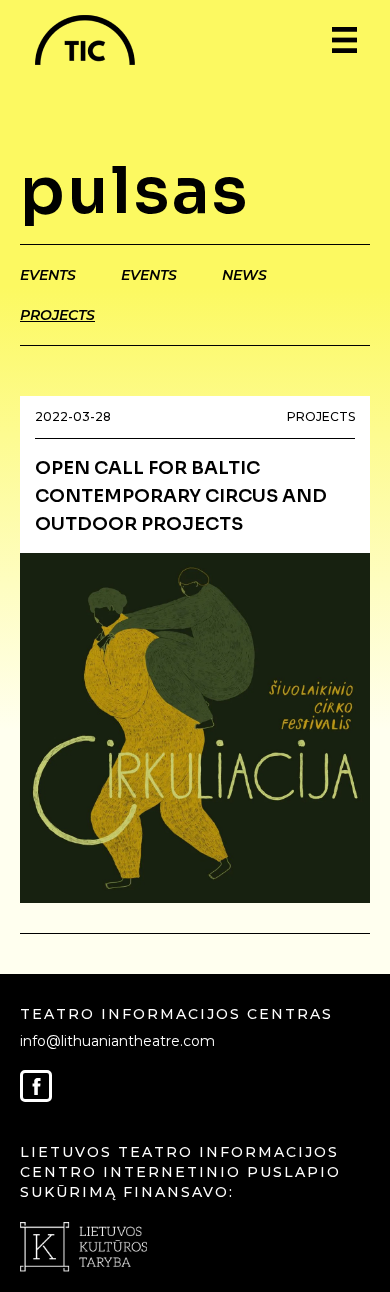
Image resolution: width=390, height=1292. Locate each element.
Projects (57, 315)
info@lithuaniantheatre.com (117, 1041)
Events (48, 275)
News (244, 275)
